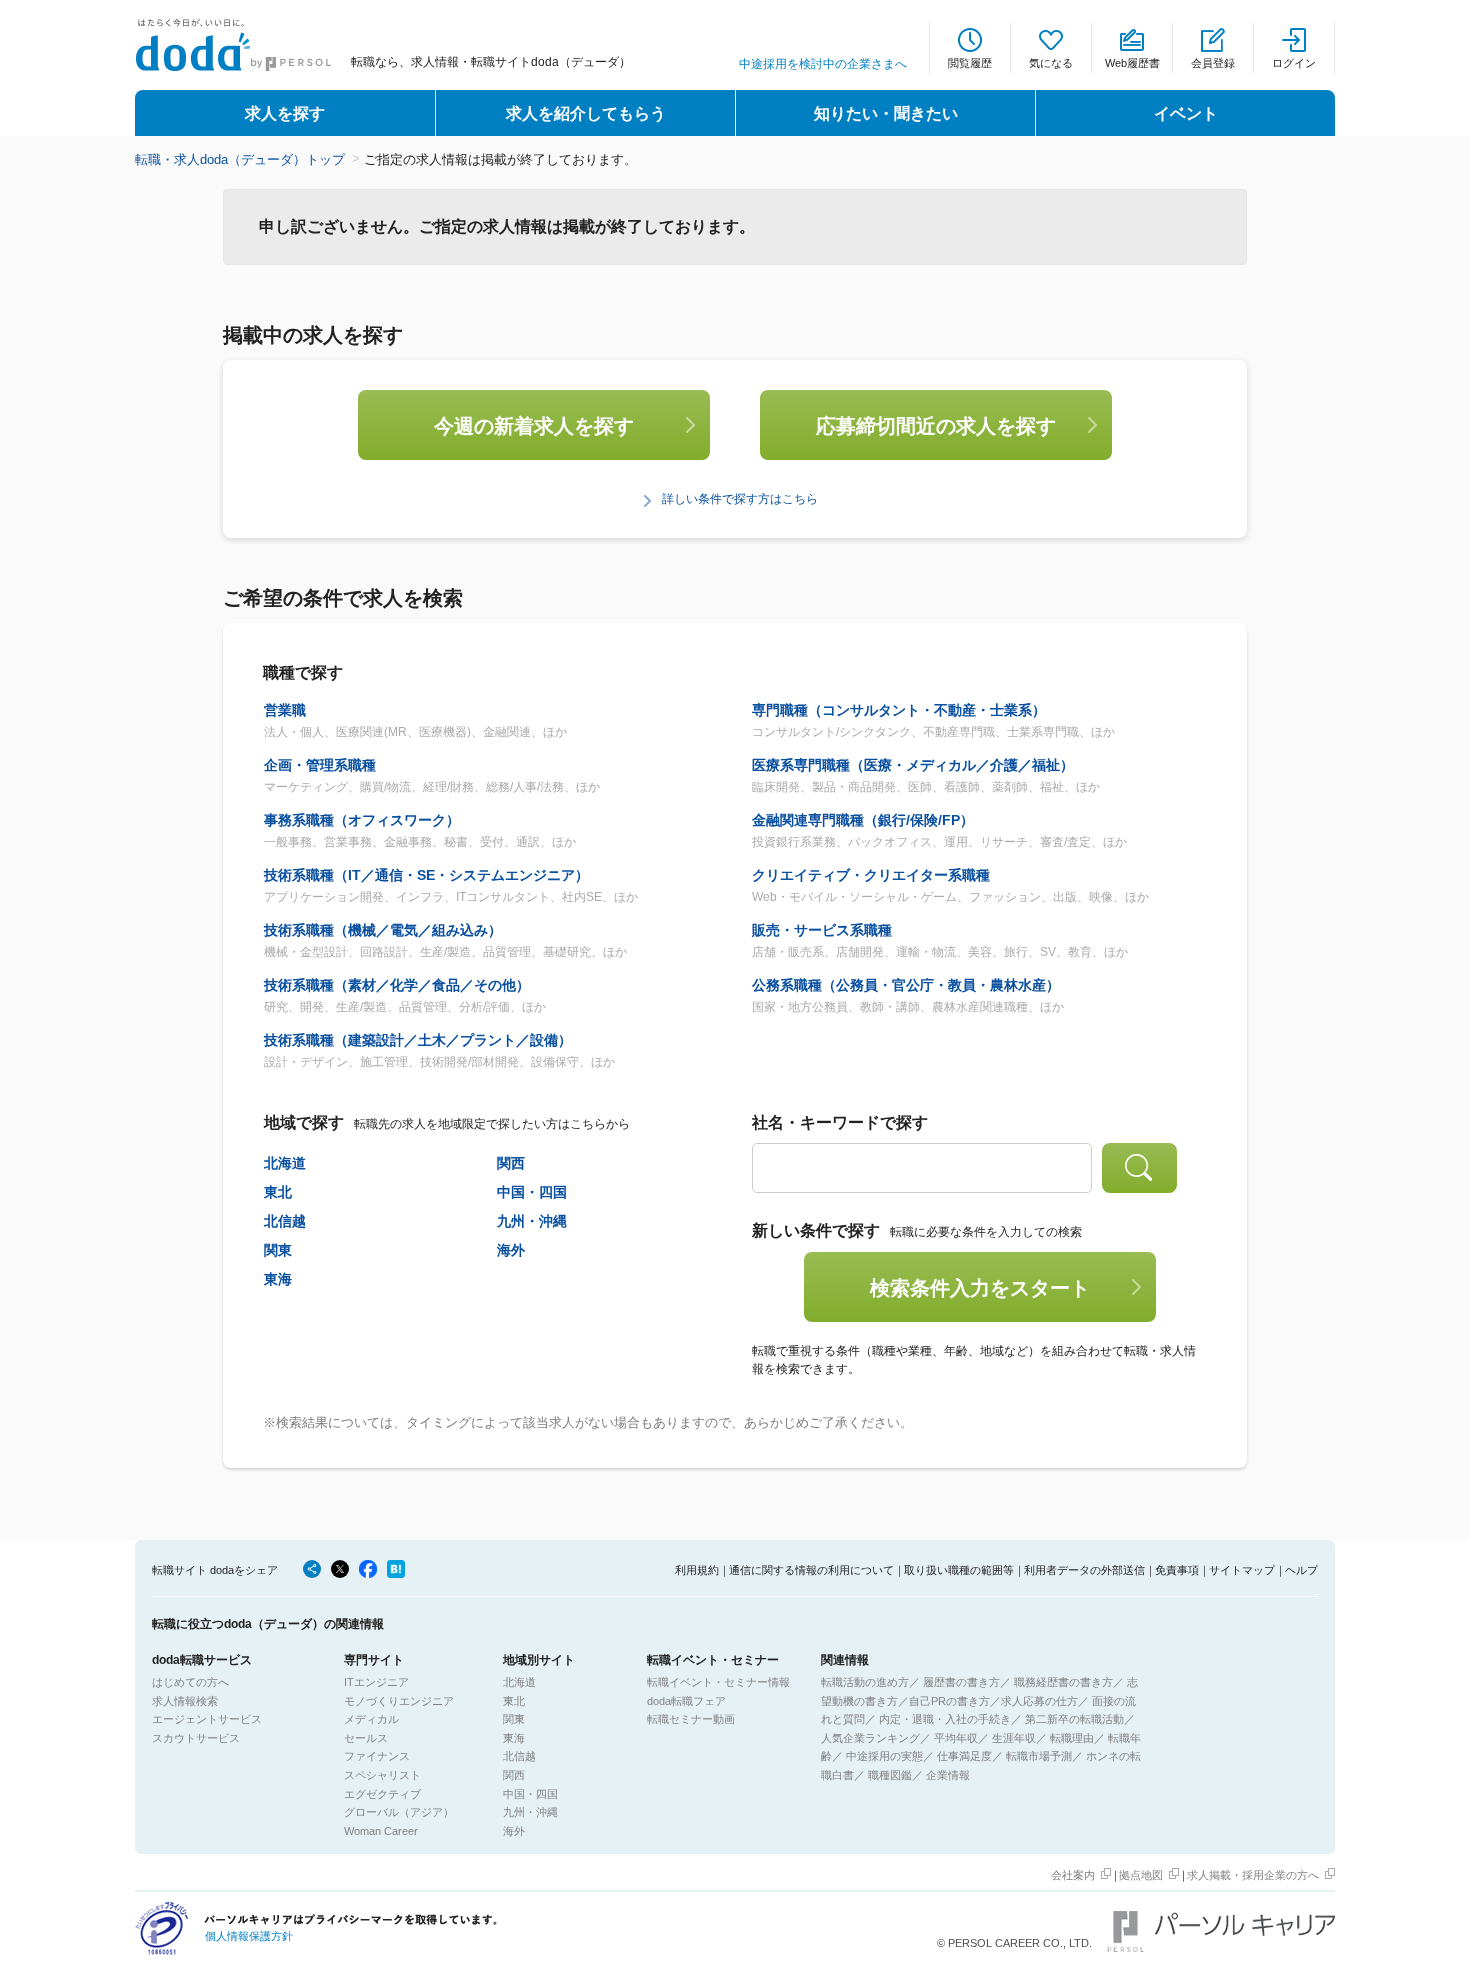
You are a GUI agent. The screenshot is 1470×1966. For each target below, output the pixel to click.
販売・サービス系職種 (822, 930)
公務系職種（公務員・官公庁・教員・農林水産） (906, 985)
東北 (278, 1192)
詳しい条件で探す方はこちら (740, 499)
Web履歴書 (1132, 63)
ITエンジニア (376, 1682)
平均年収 (956, 1738)
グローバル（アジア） (399, 1812)
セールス (366, 1738)
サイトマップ (1242, 1570)
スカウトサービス (196, 1738)
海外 (511, 1250)
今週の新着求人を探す (534, 426)
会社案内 (1073, 1875)
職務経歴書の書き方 (1063, 1682)
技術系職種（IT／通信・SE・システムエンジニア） (426, 875)
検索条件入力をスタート (980, 1288)
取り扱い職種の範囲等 (959, 1570)
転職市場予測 (1039, 1756)
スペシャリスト (382, 1775)
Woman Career (381, 1831)
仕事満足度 (964, 1756)
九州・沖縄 (532, 1221)
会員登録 (1213, 63)
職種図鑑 (890, 1775)
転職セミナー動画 (691, 1719)
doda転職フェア (686, 1701)
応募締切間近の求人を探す (936, 426)
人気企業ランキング (870, 1738)
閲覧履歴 (970, 63)
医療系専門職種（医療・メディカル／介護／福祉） (913, 765)
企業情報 (948, 1775)
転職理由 (1072, 1738)
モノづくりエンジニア (399, 1701)
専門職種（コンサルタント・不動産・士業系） (899, 710)
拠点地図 (1141, 1875)
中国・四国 (532, 1192)
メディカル (371, 1719)
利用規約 (697, 1570)
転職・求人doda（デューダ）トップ (240, 159)
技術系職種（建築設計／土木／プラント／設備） (418, 1040)
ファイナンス (377, 1756)
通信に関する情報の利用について (811, 1570)
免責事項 (1177, 1570)
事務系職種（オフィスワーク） (362, 820)
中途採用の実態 (884, 1756)
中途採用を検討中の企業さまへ (823, 64)
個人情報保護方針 (249, 1936)
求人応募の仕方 (1039, 1701)
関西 (511, 1163)
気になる (1051, 63)
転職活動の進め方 (865, 1682)
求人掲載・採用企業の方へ (1253, 1875)
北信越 (285, 1221)
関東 (278, 1250)
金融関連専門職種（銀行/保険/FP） (863, 820)
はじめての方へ (190, 1682)
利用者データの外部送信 (1084, 1570)
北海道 (285, 1163)
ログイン (1294, 63)
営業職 (285, 710)
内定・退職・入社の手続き (945, 1719)
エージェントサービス (207, 1719)
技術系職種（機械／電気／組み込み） (383, 930)
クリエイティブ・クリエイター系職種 (871, 875)
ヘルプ (1301, 1570)
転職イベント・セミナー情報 (718, 1682)
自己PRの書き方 (949, 1701)
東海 (278, 1279)
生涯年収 (1014, 1738)
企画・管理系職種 (320, 765)
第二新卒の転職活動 (1074, 1719)
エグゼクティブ (382, 1794)
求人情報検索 (185, 1701)
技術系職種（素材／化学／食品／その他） (397, 985)
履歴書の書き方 (961, 1682)
